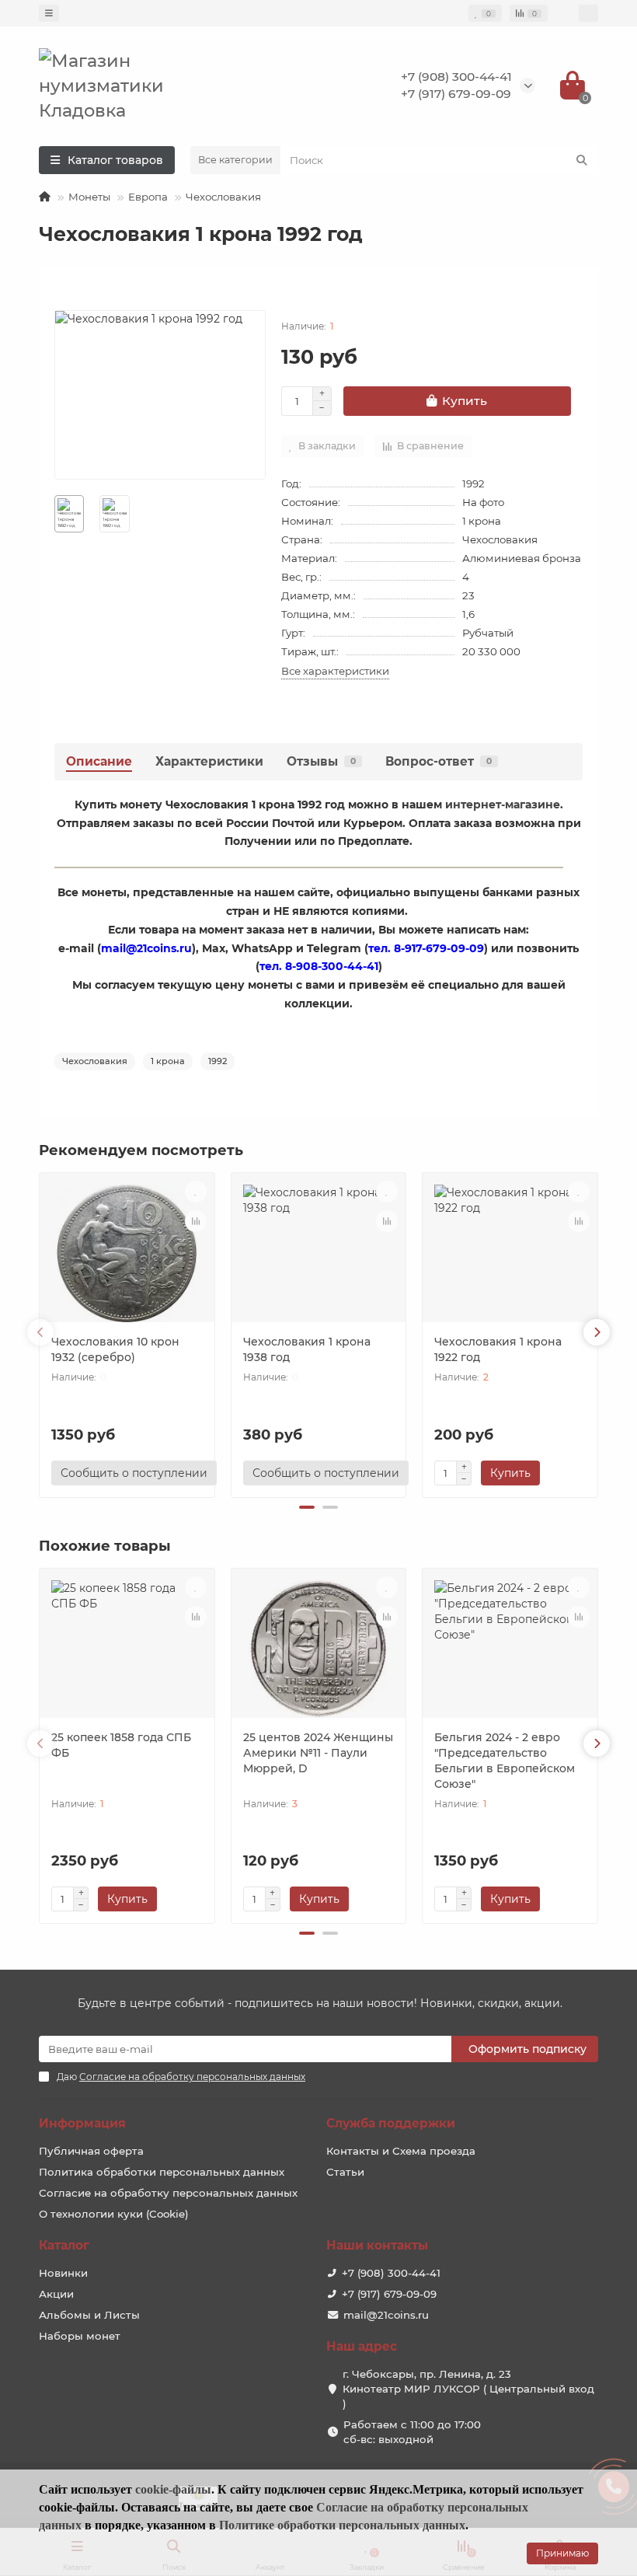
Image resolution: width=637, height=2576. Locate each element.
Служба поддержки (391, 2123)
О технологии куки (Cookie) (114, 2214)
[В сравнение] (196, 1221)
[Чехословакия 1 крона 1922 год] (510, 1253)
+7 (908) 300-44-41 (456, 77)
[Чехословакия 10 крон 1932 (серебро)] (127, 1253)
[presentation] (40, 1332)
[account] (588, 13)
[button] (307, 1507)
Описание (99, 761)
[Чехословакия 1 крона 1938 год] (319, 1253)
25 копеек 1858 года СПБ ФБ (121, 1745)
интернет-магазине (503, 805)
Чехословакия (223, 197)
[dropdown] (49, 13)
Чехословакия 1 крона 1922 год (498, 1349)
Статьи (345, 2172)
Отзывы (321, 761)
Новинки (63, 2273)
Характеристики (209, 761)
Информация (82, 2123)
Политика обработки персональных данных (162, 2172)
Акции (56, 2294)
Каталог (64, 2245)
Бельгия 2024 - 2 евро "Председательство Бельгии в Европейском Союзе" (505, 1761)
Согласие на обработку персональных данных (168, 2193)
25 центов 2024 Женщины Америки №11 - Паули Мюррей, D (318, 1753)
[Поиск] (582, 160)
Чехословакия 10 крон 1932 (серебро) (115, 1349)
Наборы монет (80, 2336)
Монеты (89, 197)
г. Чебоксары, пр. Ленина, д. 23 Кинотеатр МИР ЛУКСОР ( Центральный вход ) (468, 2389)
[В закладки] (196, 1192)
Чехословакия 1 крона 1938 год (307, 1349)
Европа (148, 197)
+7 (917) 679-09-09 (456, 94)
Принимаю (562, 2553)
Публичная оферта (91, 2151)
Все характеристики (335, 671)
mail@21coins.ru (386, 2315)
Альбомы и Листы (89, 2315)
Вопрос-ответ (439, 761)
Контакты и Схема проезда (401, 2151)
